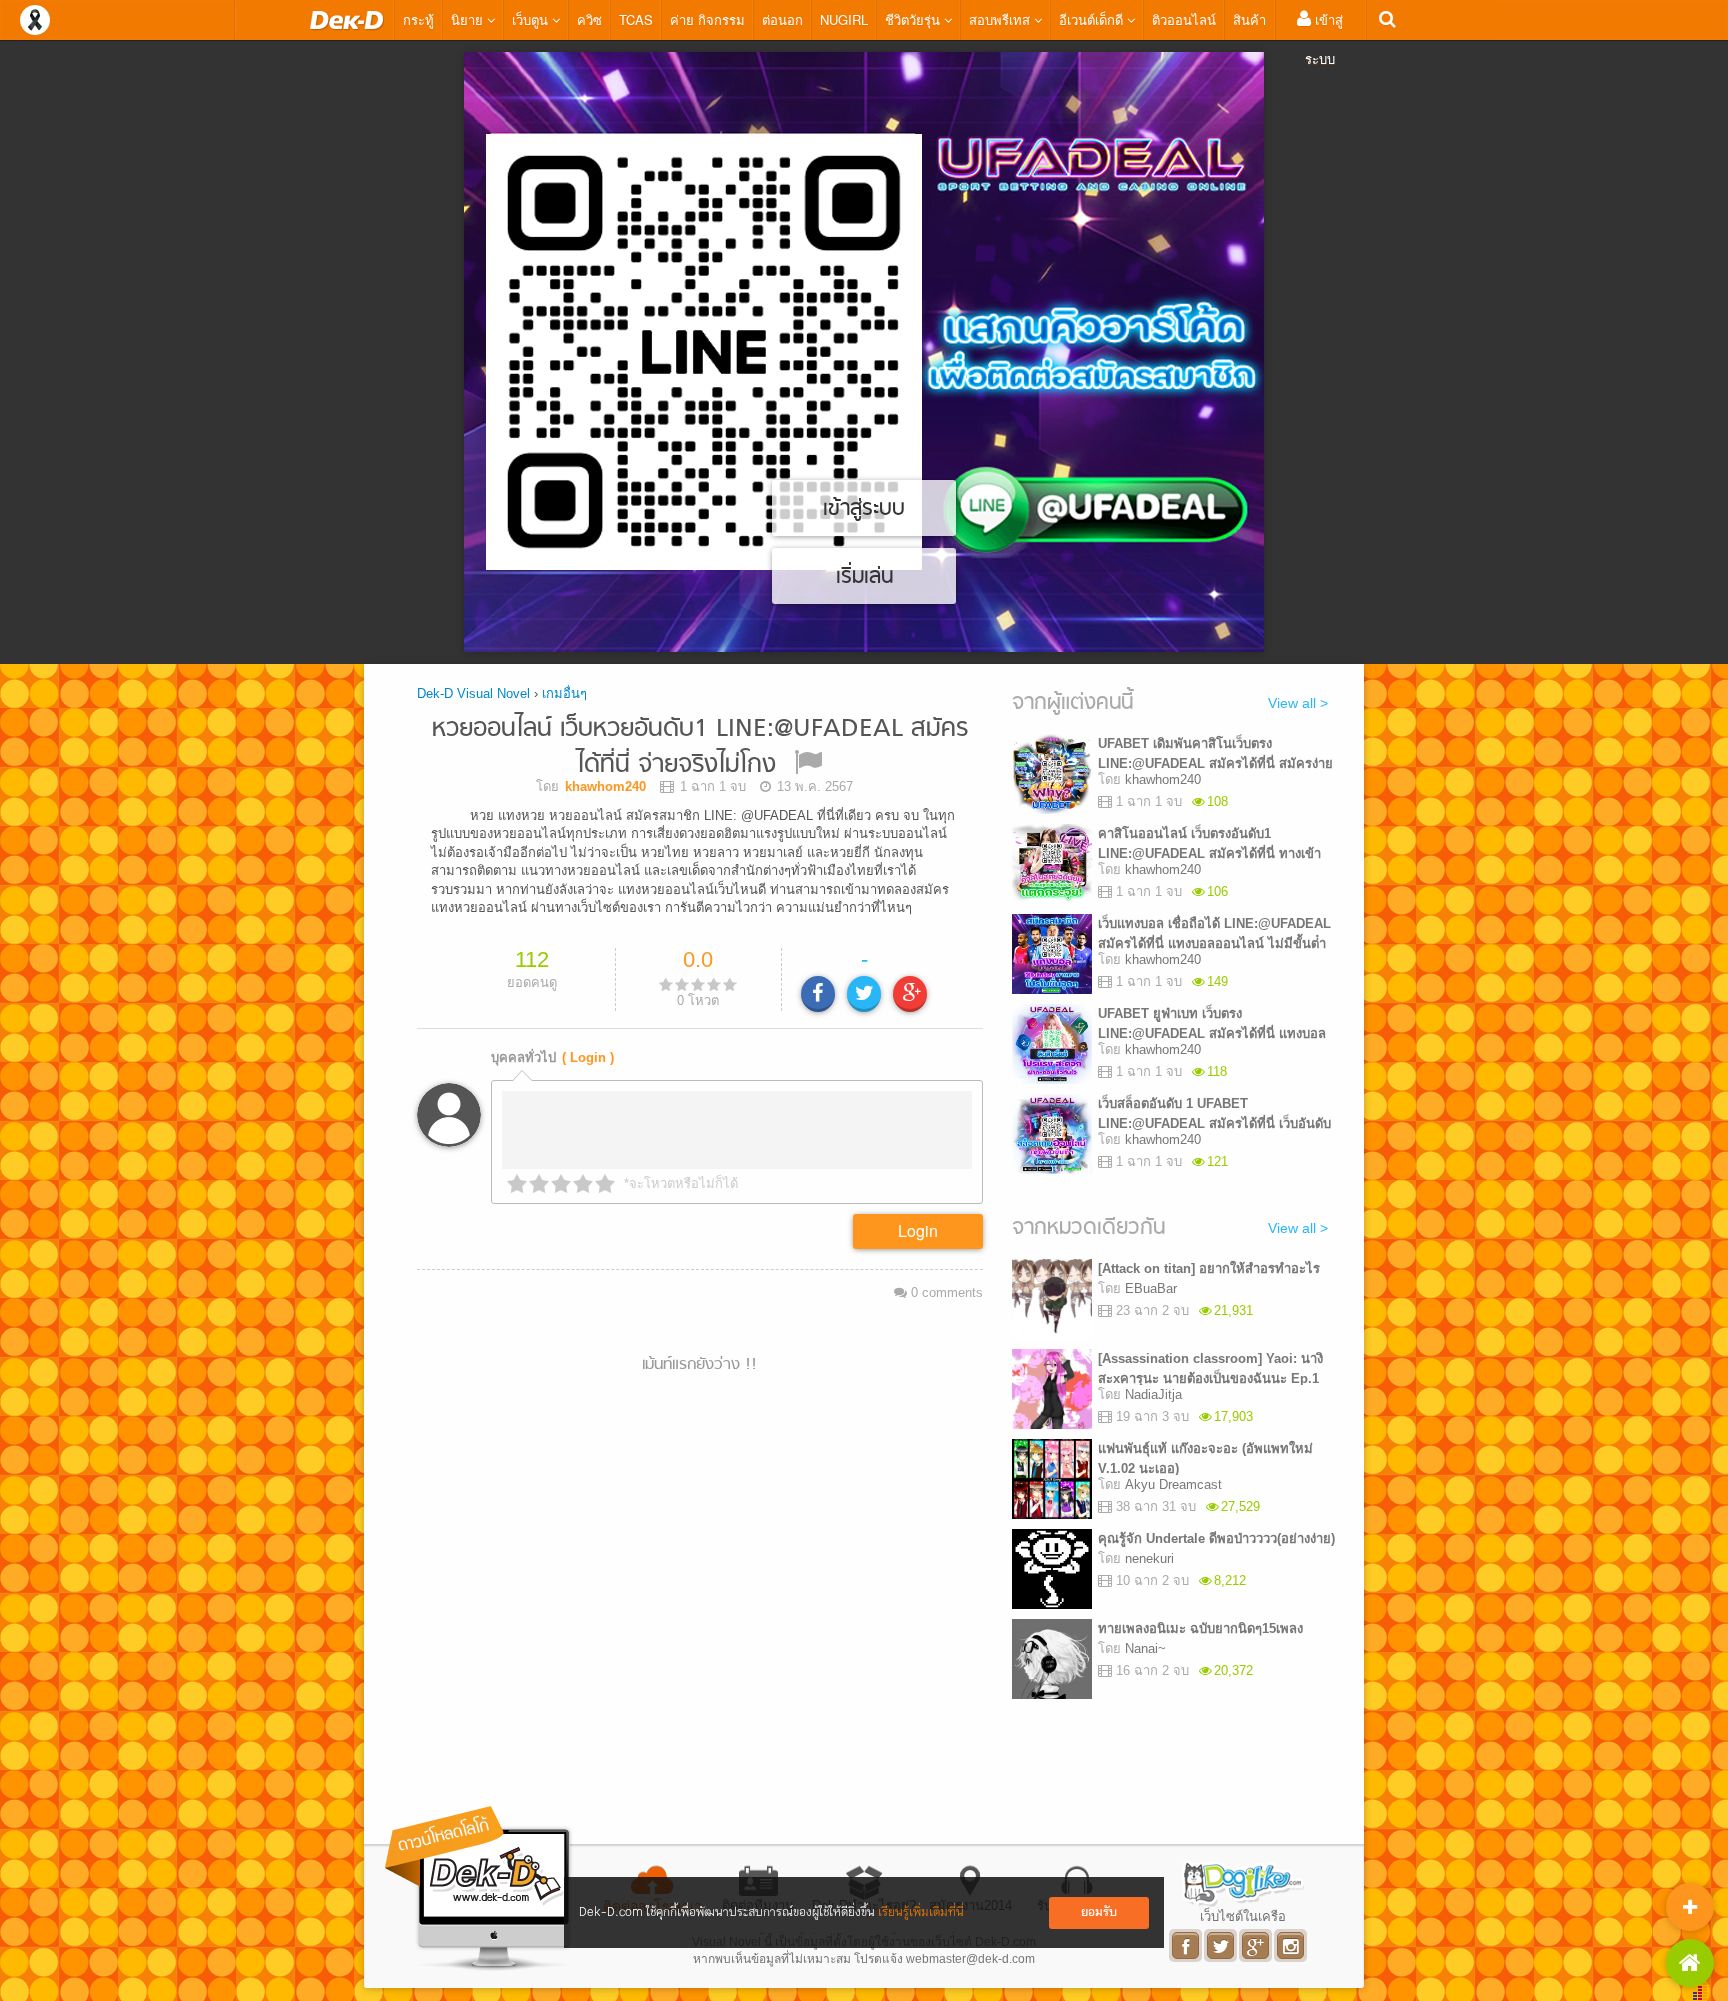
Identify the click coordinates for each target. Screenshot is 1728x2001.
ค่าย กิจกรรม (707, 19)
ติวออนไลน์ (1184, 19)
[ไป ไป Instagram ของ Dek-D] (1291, 1945)
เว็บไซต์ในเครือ (1243, 1916)
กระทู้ (418, 19)
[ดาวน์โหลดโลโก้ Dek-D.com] (479, 1888)
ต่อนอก (782, 19)
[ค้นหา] (1387, 19)
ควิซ (589, 19)
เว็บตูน (532, 19)
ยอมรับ (1099, 1912)
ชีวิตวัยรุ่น (914, 19)
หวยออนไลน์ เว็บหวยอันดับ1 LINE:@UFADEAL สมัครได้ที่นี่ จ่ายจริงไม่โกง (700, 747)
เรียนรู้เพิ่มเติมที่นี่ (921, 1912)
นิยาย (469, 19)
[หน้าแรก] (347, 20)
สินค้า (1249, 19)
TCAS (636, 19)
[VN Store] (1690, 1963)
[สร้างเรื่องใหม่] (1690, 1907)
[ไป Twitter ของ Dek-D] (1221, 1945)
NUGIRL (844, 19)
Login (918, 1230)
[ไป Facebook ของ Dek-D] (1186, 1945)
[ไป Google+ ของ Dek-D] (1256, 1945)
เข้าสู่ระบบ (1324, 39)
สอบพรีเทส (1001, 19)
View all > (1298, 703)
